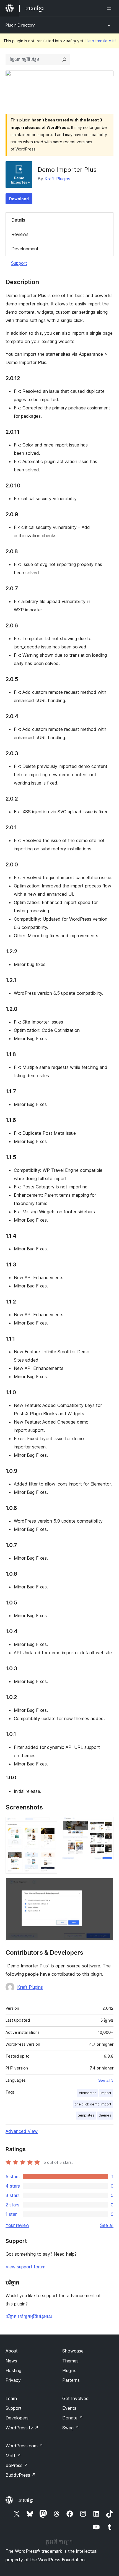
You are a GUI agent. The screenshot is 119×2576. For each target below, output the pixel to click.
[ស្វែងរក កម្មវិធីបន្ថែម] (64, 59)
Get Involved (76, 2398)
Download (19, 199)
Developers (17, 2418)
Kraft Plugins (57, 179)
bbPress (17, 2465)
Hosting (13, 2370)
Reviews (20, 234)
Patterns (71, 2380)
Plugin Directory (20, 25)
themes (105, 2115)
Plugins (69, 2370)
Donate (73, 2418)
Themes (70, 2361)
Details (18, 220)
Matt (13, 2456)
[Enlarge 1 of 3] (50, 1824)
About (12, 2351)
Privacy (13, 2380)
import (106, 2093)
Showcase (73, 2351)
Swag (71, 2428)
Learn (11, 2398)
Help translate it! (101, 41)
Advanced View (22, 2131)
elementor (87, 2093)
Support (19, 263)
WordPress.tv (22, 2428)
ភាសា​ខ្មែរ (26, 2500)
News (11, 2361)
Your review (17, 2225)
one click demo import (93, 2104)
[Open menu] (110, 8)
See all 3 (106, 2080)
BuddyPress (21, 2475)
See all (107, 2225)
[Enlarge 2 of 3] (106, 1824)
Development (25, 249)
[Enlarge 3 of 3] (106, 1886)
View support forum (25, 2267)
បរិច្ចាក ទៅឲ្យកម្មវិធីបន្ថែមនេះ (29, 2317)
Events (69, 2408)
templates (86, 2115)
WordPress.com (24, 2446)
